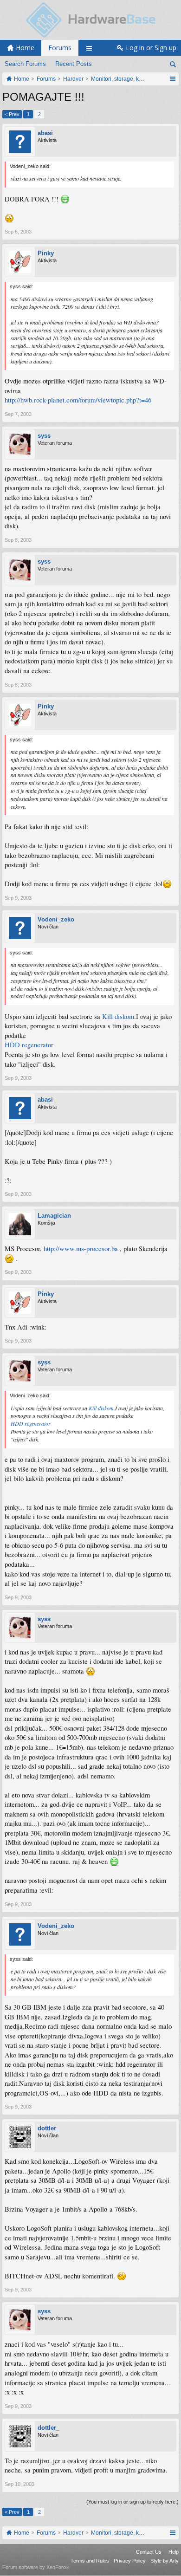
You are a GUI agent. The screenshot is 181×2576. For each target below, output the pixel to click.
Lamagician (54, 1216)
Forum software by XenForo (36, 2567)
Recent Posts (74, 64)
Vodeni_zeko (56, 919)
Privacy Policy (130, 2561)
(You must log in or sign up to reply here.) (133, 2502)
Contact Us (149, 2552)
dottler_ (48, 2128)
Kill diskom (118, 1016)
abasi (45, 133)
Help (174, 2552)
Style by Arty (165, 2561)
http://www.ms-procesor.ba (81, 1249)
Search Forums (25, 64)
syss (44, 436)
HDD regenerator (29, 1045)
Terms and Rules (90, 2561)
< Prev (12, 114)
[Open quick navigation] (172, 79)
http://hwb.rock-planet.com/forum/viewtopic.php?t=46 (78, 400)
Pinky (46, 253)
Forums (60, 48)
